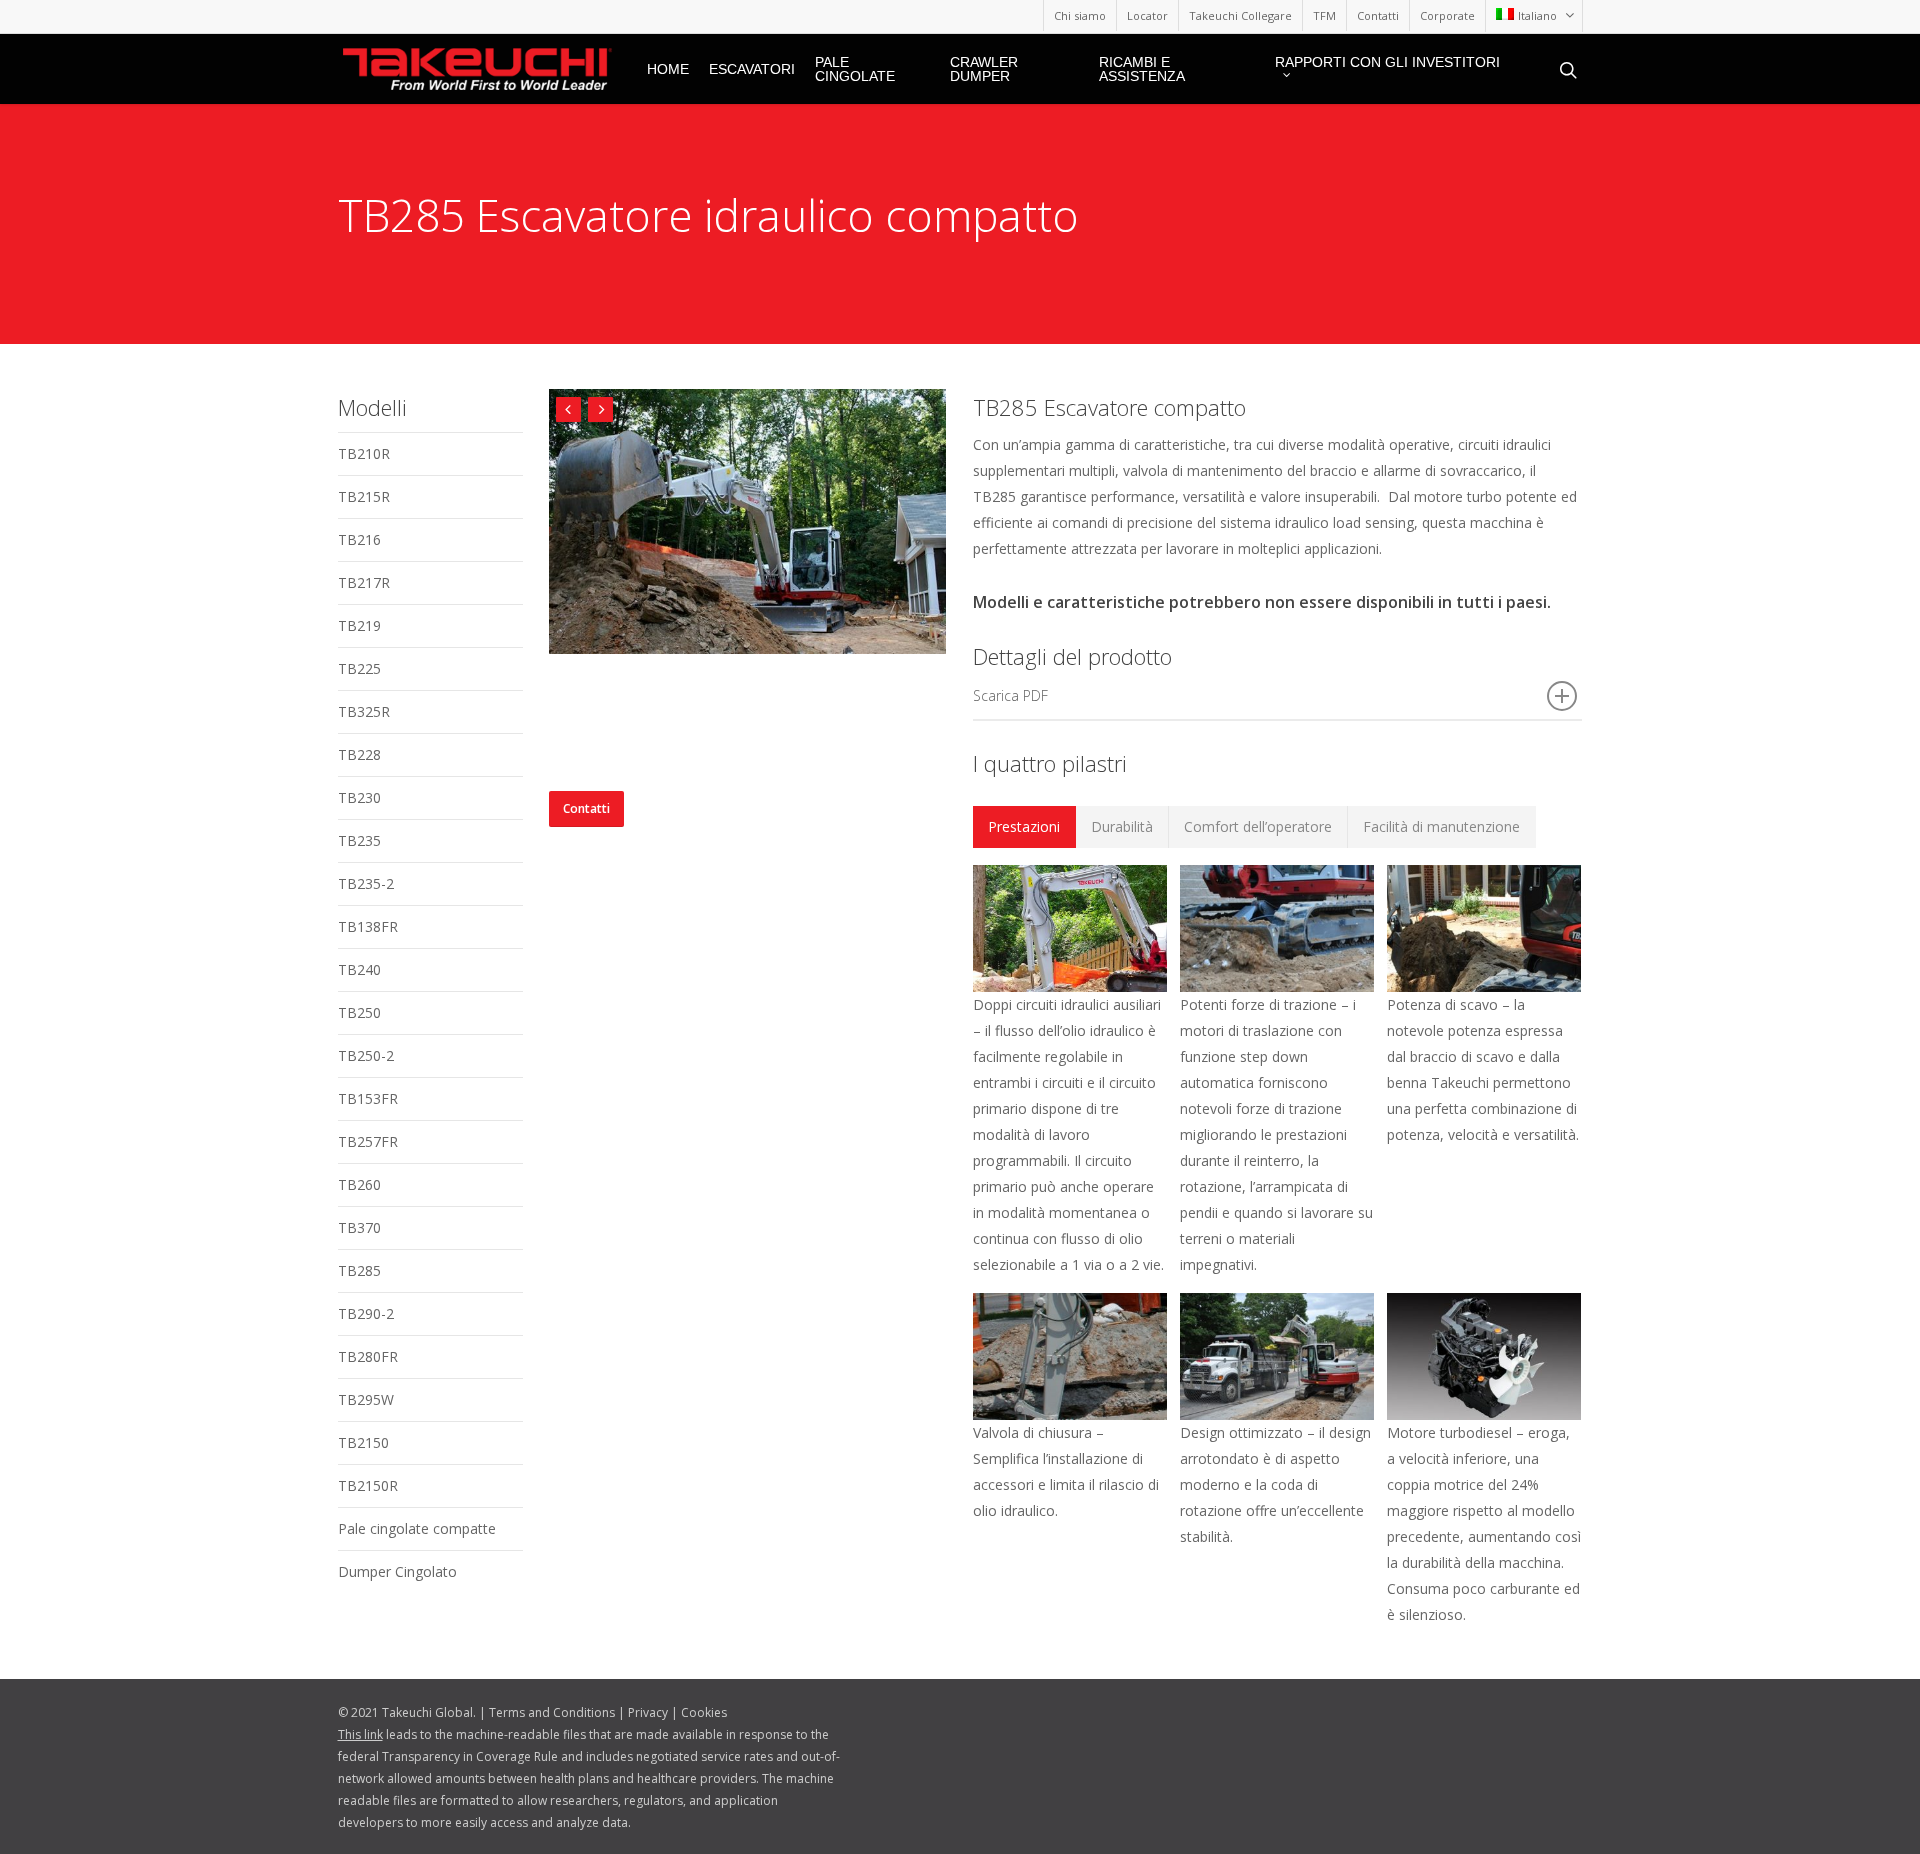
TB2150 (363, 1442)
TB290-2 (366, 1313)
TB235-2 (366, 883)
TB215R (364, 496)
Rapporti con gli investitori (1387, 62)
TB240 (359, 969)
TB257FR (368, 1141)
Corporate (1447, 15)
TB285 (359, 1270)
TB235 (359, 840)
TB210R (364, 453)
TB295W (366, 1399)
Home (668, 69)
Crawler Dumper (984, 69)
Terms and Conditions (552, 1712)
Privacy (648, 1712)
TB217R (364, 582)
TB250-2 (366, 1055)
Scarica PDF (1010, 695)
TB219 (359, 625)
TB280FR (368, 1356)
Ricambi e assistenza (1142, 69)
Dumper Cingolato (397, 1571)
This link (360, 1734)
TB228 (359, 754)
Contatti (1378, 15)
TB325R (364, 711)
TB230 (359, 797)
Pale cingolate (855, 69)
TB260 (359, 1184)
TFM (1324, 15)
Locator (1147, 15)
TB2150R (368, 1485)
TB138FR (368, 926)
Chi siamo (1080, 15)
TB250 (359, 1012)
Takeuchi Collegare (1240, 15)
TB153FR (368, 1098)
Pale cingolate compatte (417, 1528)
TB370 (359, 1227)
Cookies (704, 1712)
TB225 (359, 668)
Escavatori (752, 69)
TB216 (359, 539)
